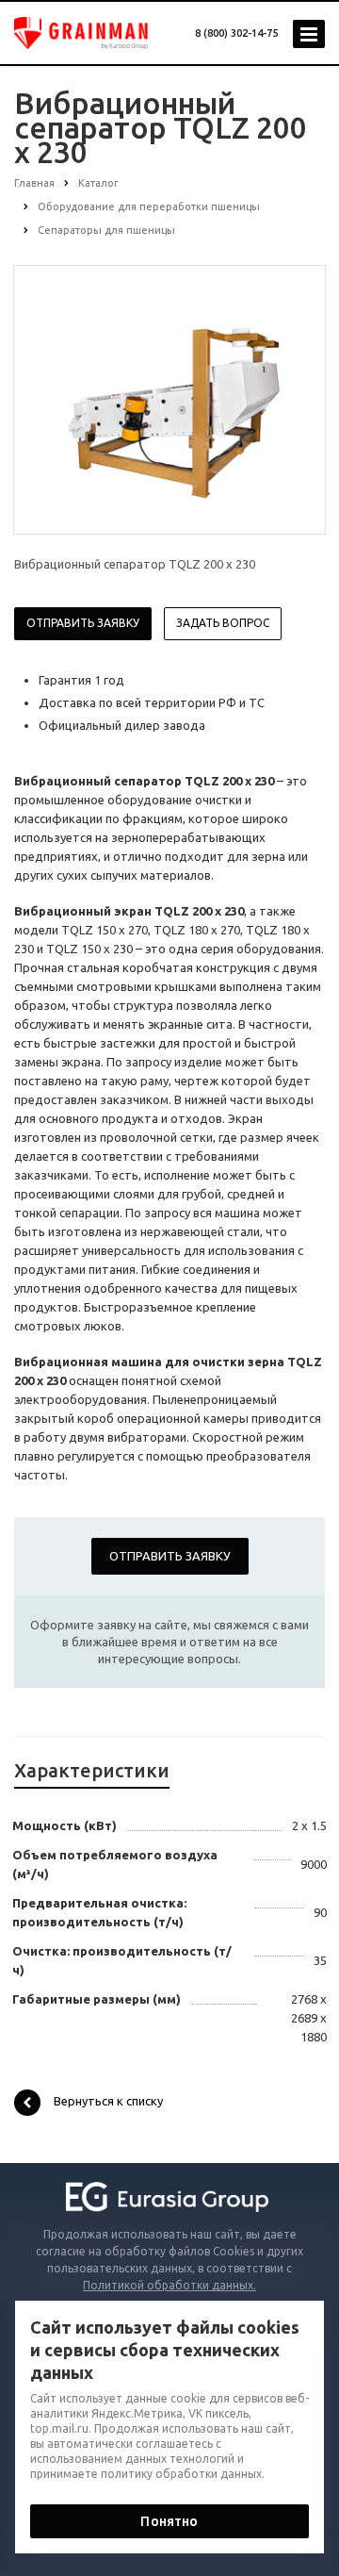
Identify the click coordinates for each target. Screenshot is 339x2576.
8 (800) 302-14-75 (236, 33)
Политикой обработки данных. (169, 2285)
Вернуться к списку (108, 2101)
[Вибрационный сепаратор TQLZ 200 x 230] (169, 399)
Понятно (169, 2521)
